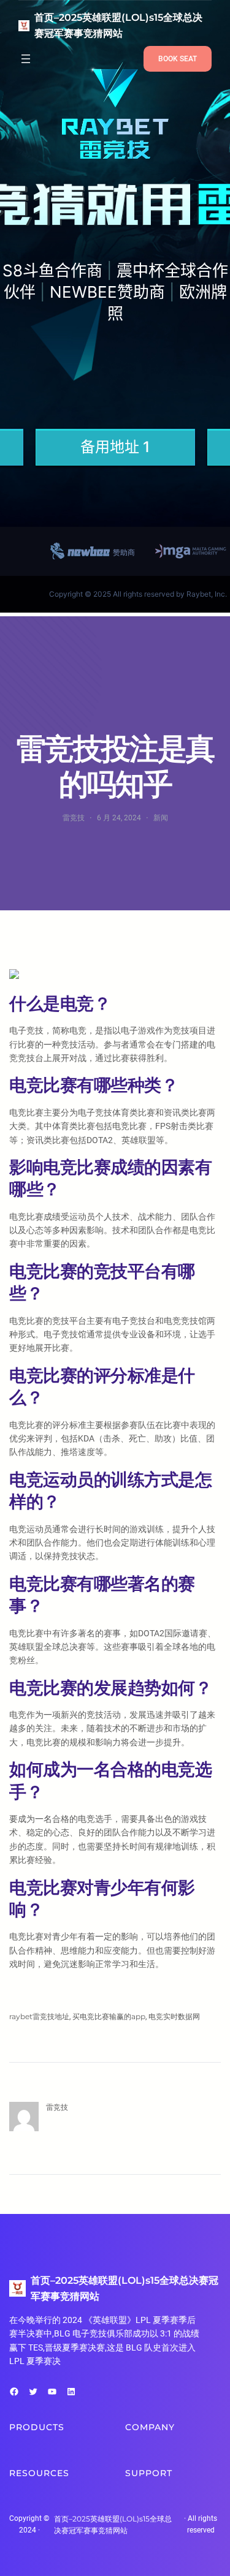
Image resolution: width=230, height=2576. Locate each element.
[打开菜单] (26, 59)
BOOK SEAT (178, 59)
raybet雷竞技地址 (39, 2016)
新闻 (161, 818)
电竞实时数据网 (174, 2016)
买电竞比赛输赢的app (109, 2016)
